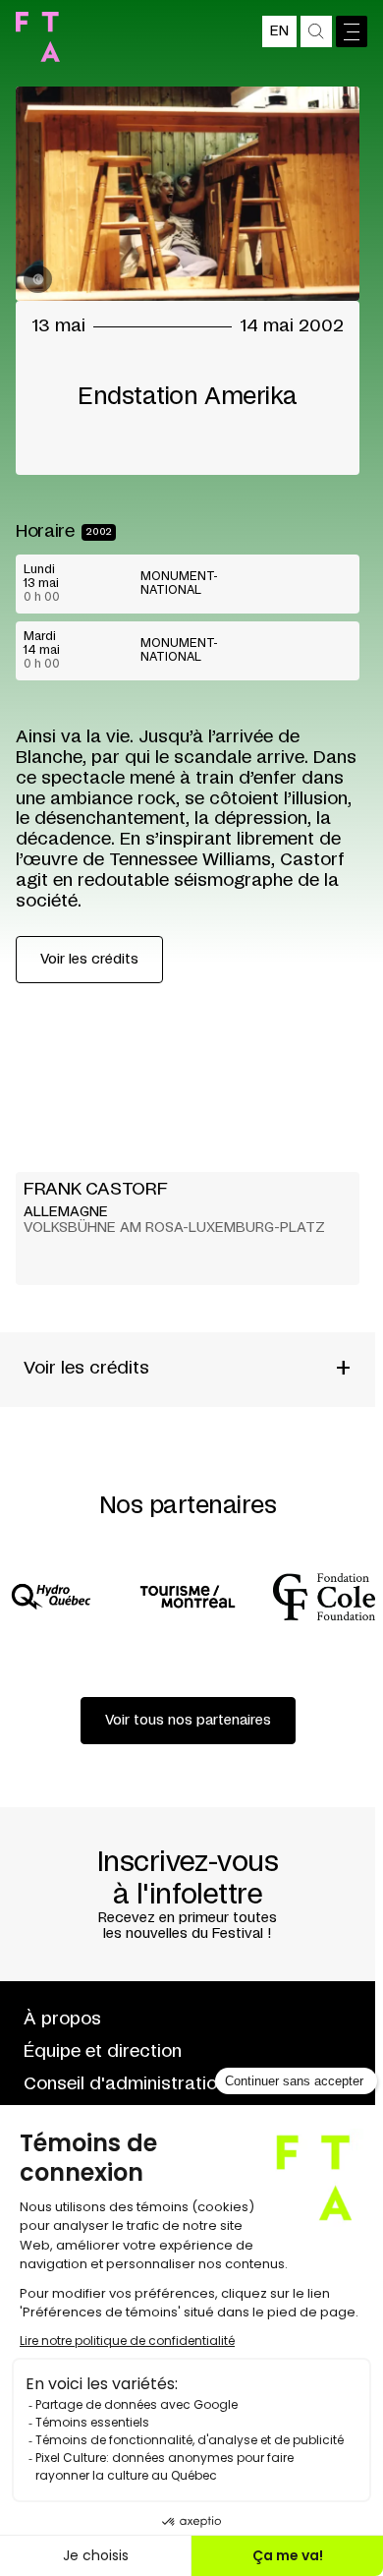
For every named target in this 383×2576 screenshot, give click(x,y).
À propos (62, 2020)
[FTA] (38, 37)
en (279, 31)
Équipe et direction (103, 2052)
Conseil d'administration (125, 2084)
